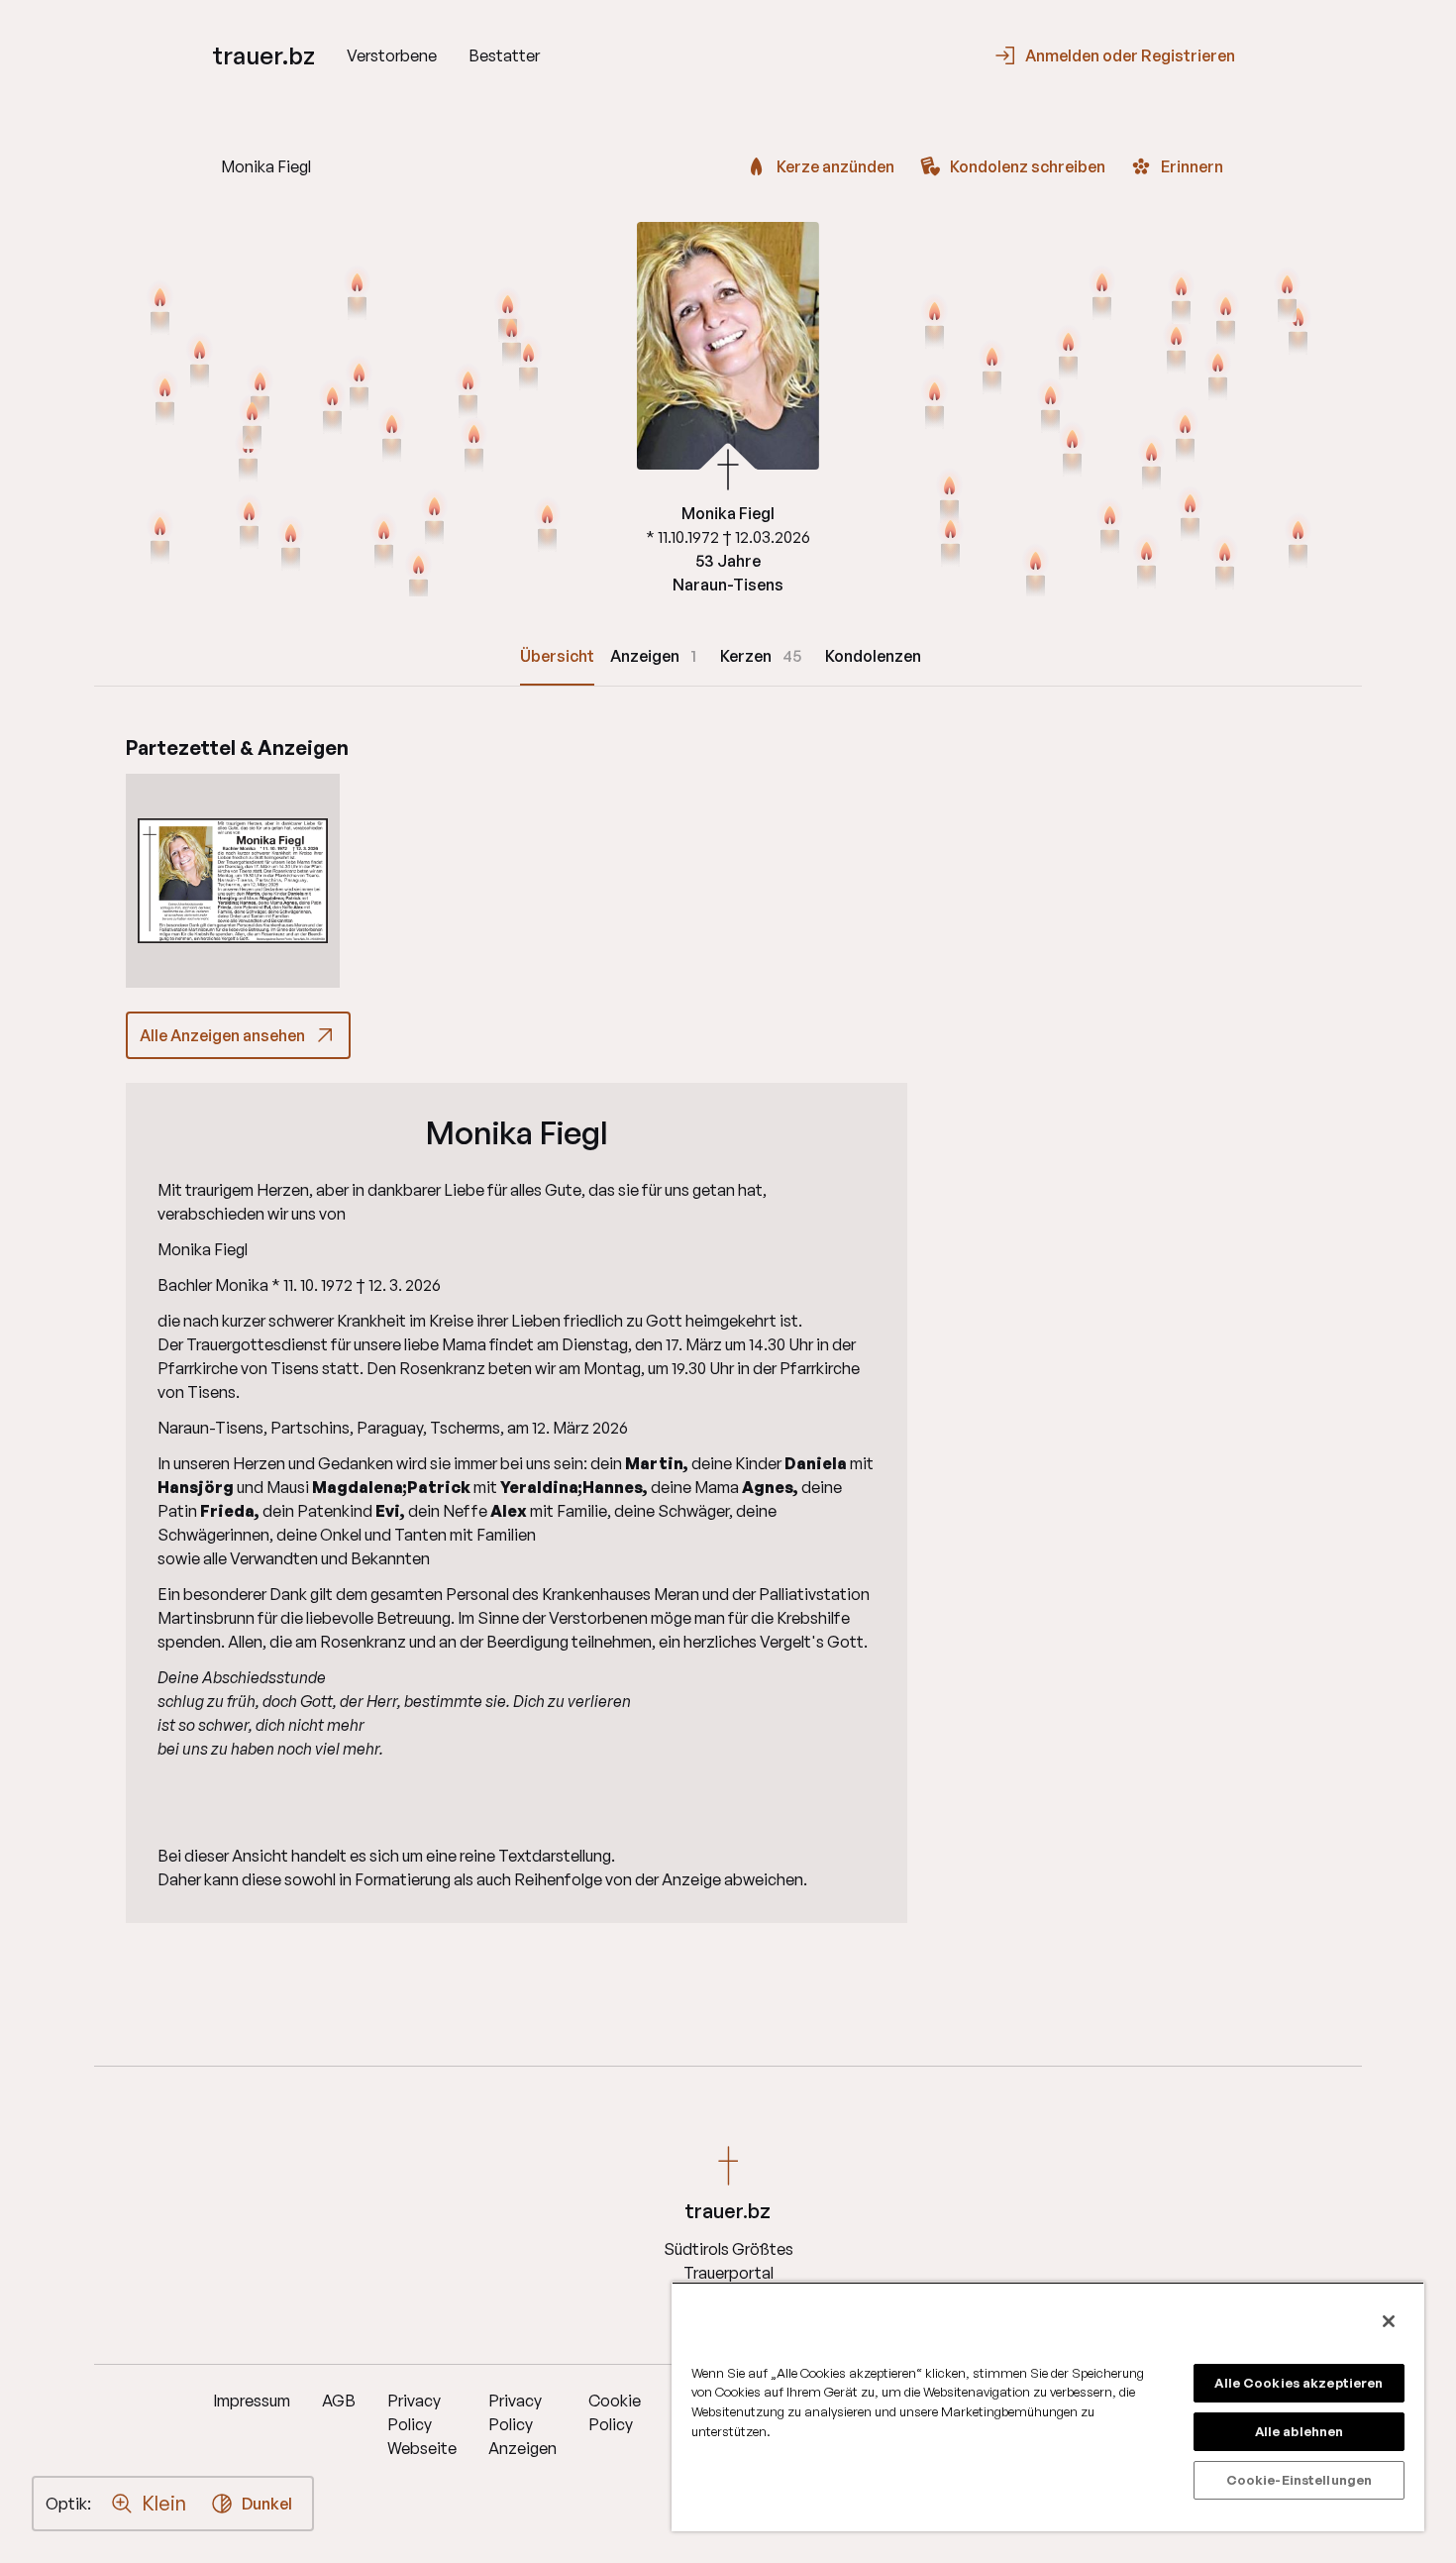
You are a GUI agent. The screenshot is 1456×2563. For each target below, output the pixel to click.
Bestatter (504, 55)
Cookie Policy (615, 2412)
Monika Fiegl (517, 1132)
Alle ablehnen (1300, 2431)
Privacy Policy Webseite (422, 2424)
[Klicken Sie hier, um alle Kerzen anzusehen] (249, 523)
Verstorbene (392, 55)
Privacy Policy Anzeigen (522, 2424)
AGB (339, 2401)
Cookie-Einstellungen (1300, 2480)
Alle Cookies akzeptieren (1299, 2383)
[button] (233, 881)
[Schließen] (1389, 2321)
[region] (1048, 2406)
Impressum (252, 2401)
